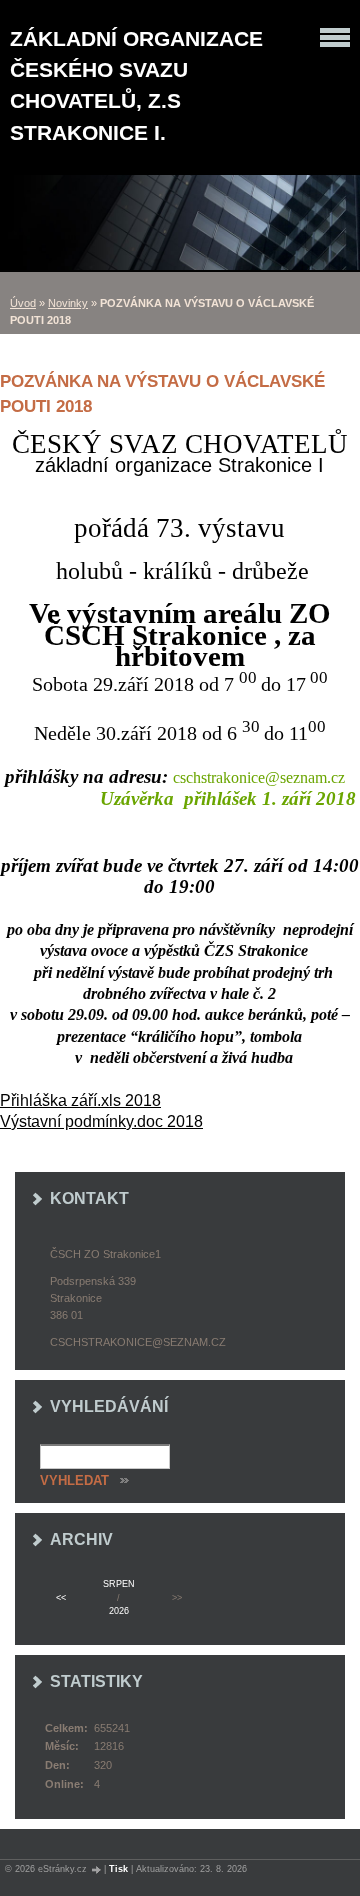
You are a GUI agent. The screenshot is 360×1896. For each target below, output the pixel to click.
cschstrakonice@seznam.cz (138, 1342)
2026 (119, 1611)
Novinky (68, 303)
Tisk (118, 1869)
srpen (119, 1584)
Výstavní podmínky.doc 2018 (101, 1121)
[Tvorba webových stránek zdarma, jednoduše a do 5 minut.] (97, 1869)
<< (61, 1598)
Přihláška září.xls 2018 (80, 1100)
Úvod (23, 303)
